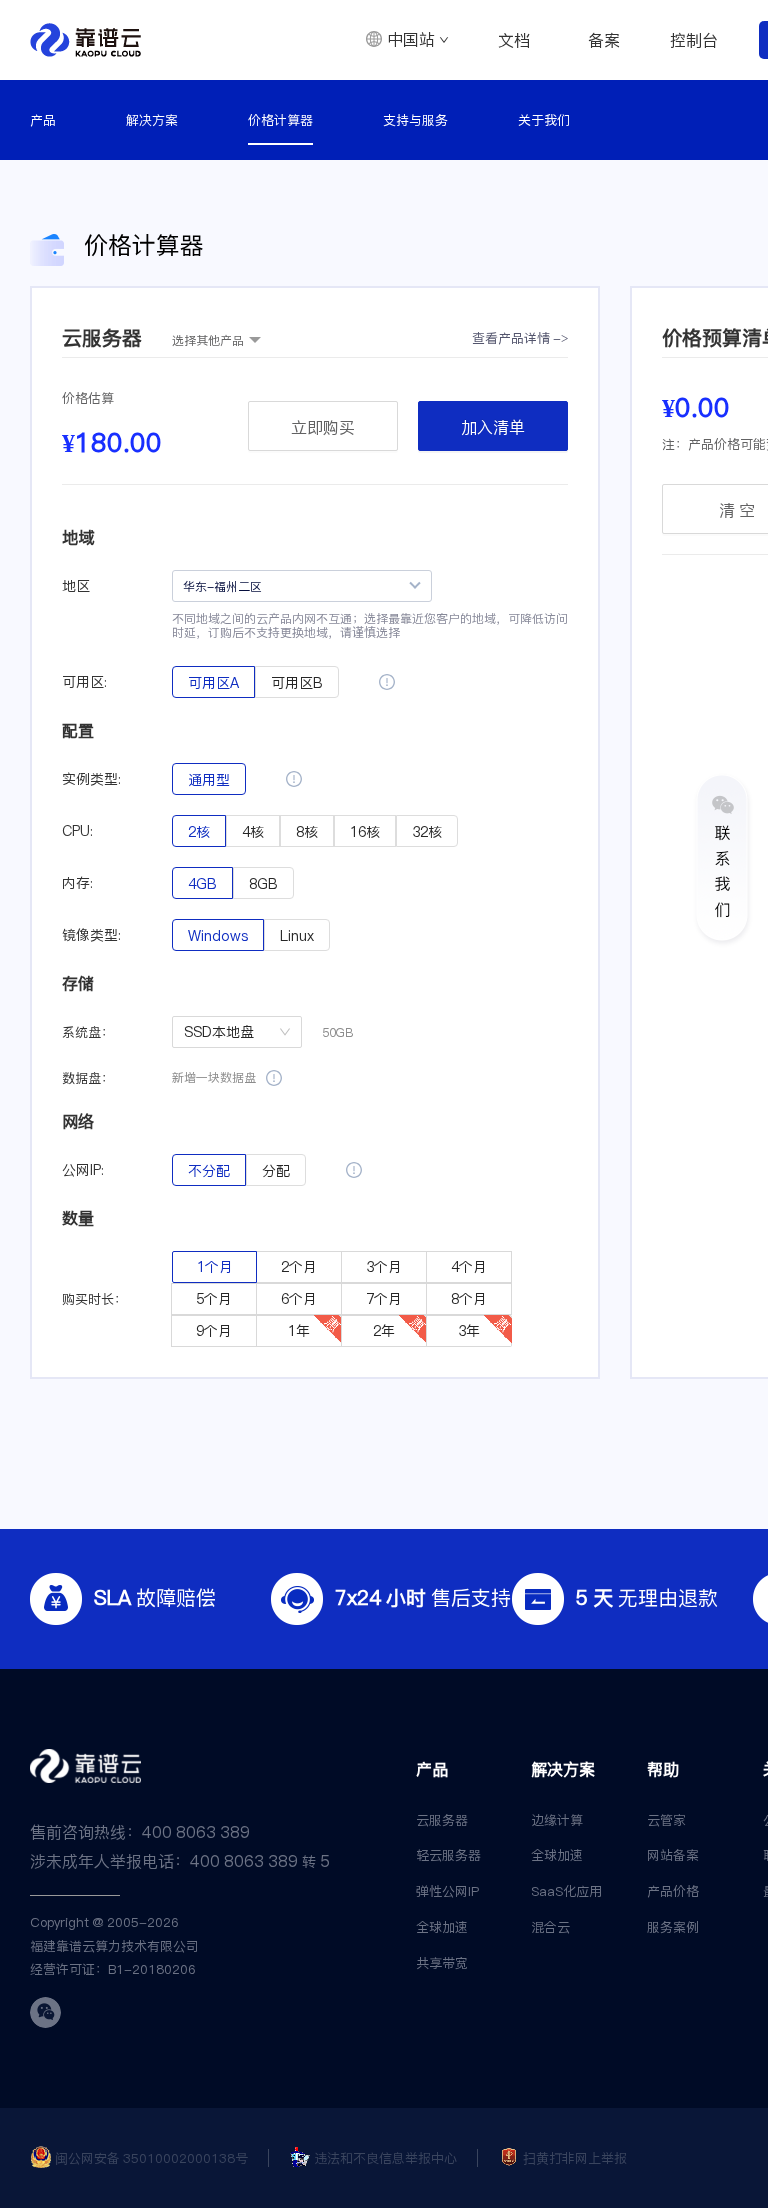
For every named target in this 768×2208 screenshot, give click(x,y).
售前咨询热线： (140, 1832)
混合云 (550, 1927)
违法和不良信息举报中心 (385, 2158)
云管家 (666, 1820)
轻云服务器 (448, 1855)
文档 (514, 40)
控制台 (694, 40)
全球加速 (442, 1927)
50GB (337, 1032)
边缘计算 (557, 1820)
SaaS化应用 (566, 1891)
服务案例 (673, 1927)
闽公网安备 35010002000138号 (151, 2158)
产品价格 (673, 1891)
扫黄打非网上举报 (575, 2158)
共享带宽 (442, 1963)
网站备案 (673, 1855)
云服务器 (442, 1820)
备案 (604, 40)
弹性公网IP (447, 1891)
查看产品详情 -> (520, 338)
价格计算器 (280, 120)
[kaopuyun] (85, 40)
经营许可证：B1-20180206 (113, 1969)
